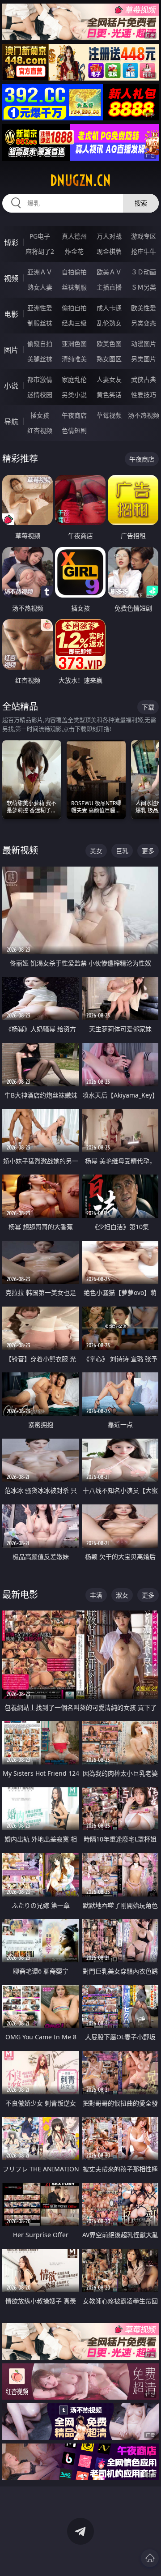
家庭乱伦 (74, 379)
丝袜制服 (74, 287)
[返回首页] (150, 2558)
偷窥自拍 (40, 344)
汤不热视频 (144, 415)
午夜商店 (74, 415)
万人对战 (109, 236)
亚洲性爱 (40, 308)
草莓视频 (109, 415)
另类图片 (144, 359)
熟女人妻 (40, 287)
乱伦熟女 (109, 323)
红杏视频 (40, 430)
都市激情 (40, 379)
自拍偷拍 (74, 272)
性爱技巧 (144, 395)
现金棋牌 (109, 251)
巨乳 (122, 851)
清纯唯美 (74, 359)
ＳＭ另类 (144, 287)
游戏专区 (144, 236)
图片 (11, 350)
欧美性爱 (144, 308)
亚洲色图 (74, 344)
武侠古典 (144, 379)
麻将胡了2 (40, 251)
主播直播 (109, 287)
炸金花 (74, 251)
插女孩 (40, 415)
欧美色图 (109, 344)
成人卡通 (109, 308)
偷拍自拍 (74, 308)
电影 (11, 314)
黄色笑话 (109, 395)
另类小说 (74, 395)
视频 (11, 278)
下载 (148, 707)
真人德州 (74, 236)
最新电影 (20, 1595)
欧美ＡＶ (109, 272)
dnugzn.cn (80, 180)
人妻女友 (109, 379)
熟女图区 (109, 359)
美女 (96, 851)
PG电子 (40, 236)
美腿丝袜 (40, 359)
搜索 (141, 203)
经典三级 (74, 323)
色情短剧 (74, 430)
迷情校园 (40, 395)
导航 (11, 422)
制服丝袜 (40, 323)
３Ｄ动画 (144, 272)
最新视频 (20, 850)
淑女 (122, 1595)
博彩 (11, 243)
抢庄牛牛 (144, 251)
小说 (11, 386)
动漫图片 (144, 344)
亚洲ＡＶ (40, 272)
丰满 (96, 1595)
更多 (148, 851)
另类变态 (144, 323)
